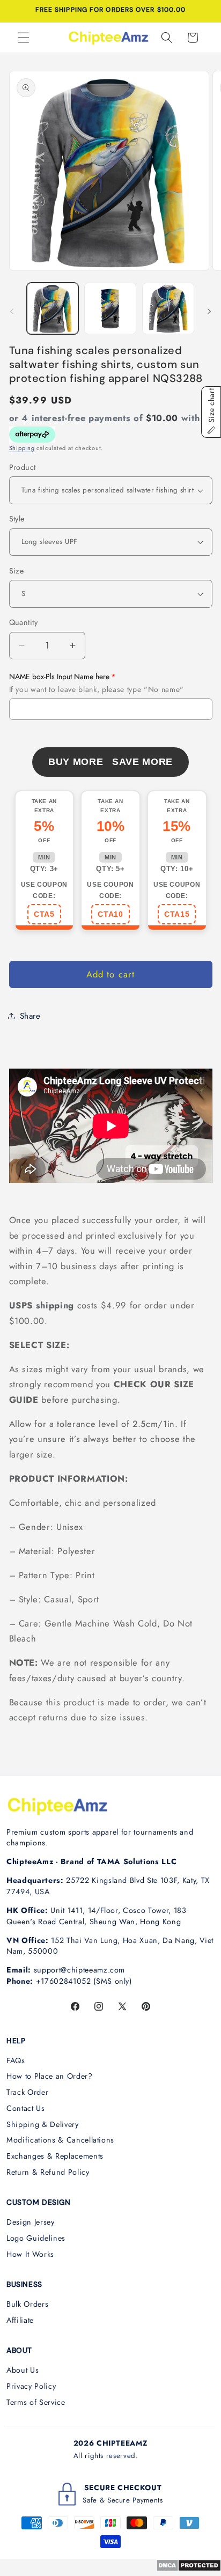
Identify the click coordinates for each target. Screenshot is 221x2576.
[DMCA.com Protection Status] (189, 2568)
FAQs (16, 2060)
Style (17, 519)
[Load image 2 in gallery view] (110, 309)
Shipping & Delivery (43, 2124)
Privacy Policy (31, 2386)
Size (17, 571)
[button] (24, 38)
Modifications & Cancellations (60, 2140)
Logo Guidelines (36, 2238)
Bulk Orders (27, 2304)
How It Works (30, 2254)
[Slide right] (209, 312)
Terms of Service (36, 2402)
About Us (23, 2370)
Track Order (27, 2092)
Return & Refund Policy (48, 2172)
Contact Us (26, 2108)
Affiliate (20, 2320)
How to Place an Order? (50, 2076)
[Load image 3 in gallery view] (168, 309)
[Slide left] (12, 312)
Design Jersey (31, 2222)
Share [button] (30, 1016)
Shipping (22, 448)
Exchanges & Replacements (55, 2156)
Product (23, 467)
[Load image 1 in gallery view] (53, 309)
